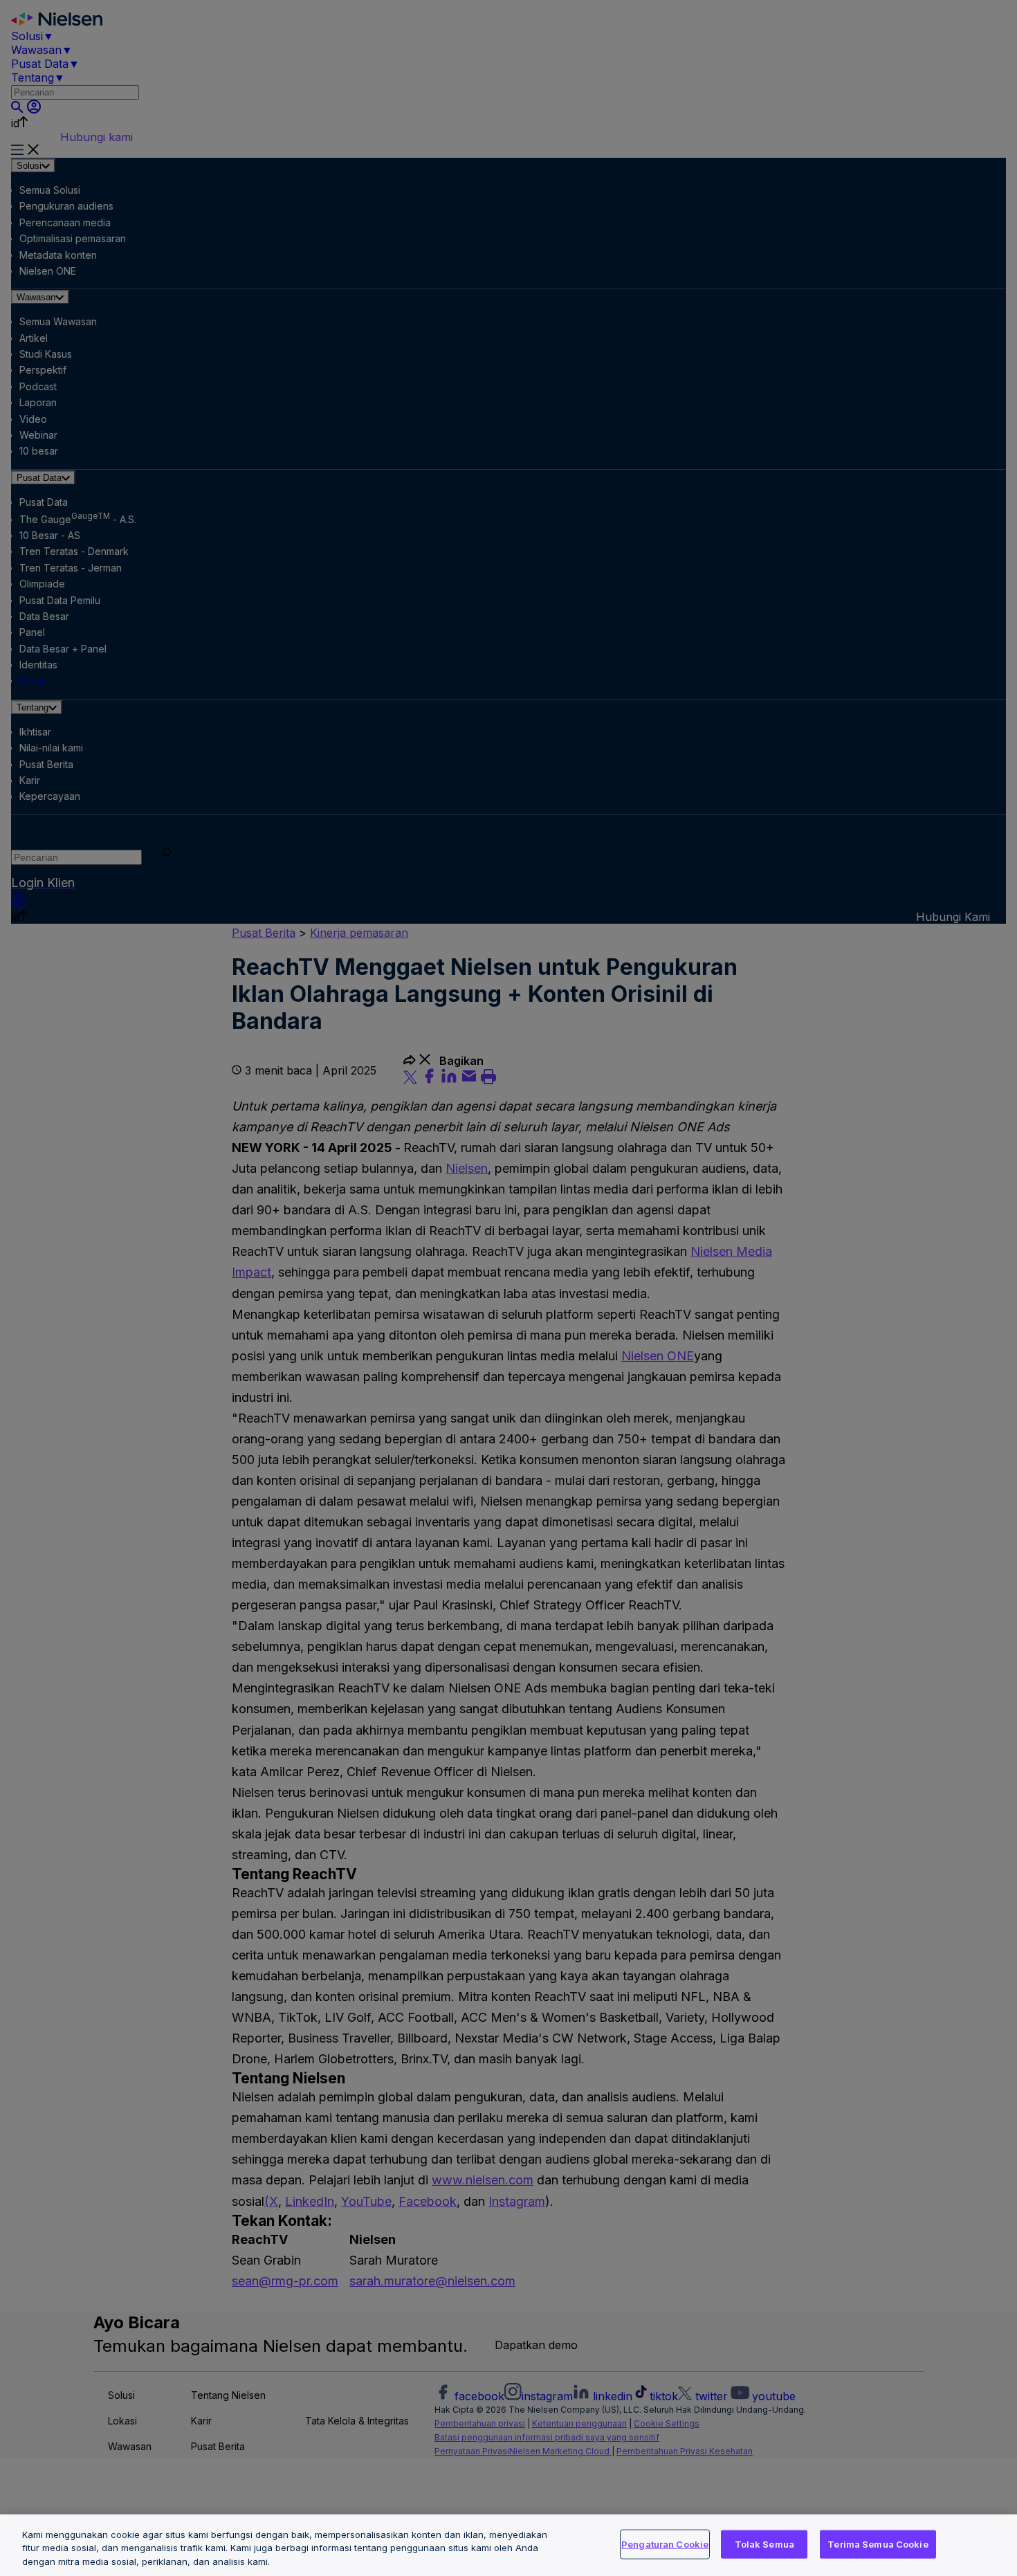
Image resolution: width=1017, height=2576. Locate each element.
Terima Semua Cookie (878, 2543)
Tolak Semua (764, 2543)
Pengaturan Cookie (665, 2543)
